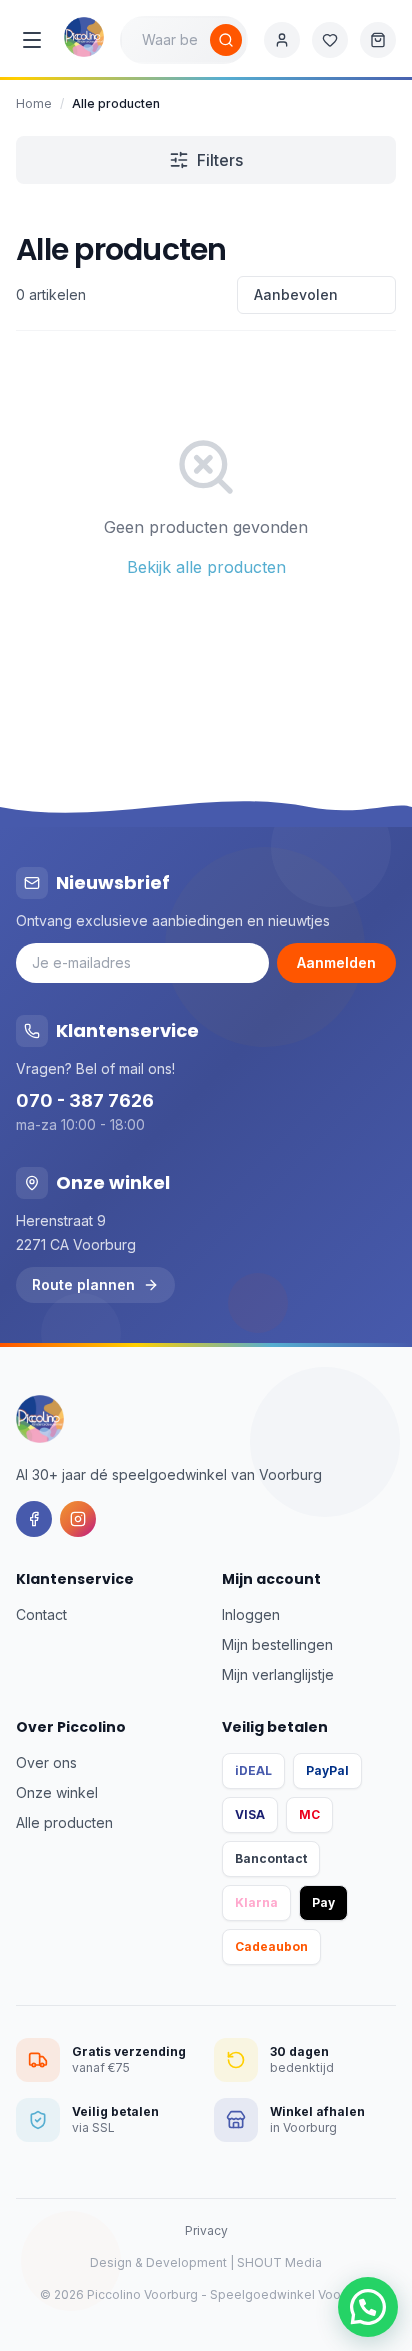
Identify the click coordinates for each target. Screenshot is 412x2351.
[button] (368, 2307)
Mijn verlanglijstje (278, 1674)
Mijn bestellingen (277, 1644)
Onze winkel (57, 1792)
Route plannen (83, 1284)
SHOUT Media (279, 2262)
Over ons (46, 1762)
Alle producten (64, 1822)
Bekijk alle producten (206, 567)
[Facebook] (34, 1519)
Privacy (206, 2230)
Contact (41, 1614)
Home (34, 103)
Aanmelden (336, 962)
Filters (220, 160)
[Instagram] (78, 1519)
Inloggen (251, 1614)
